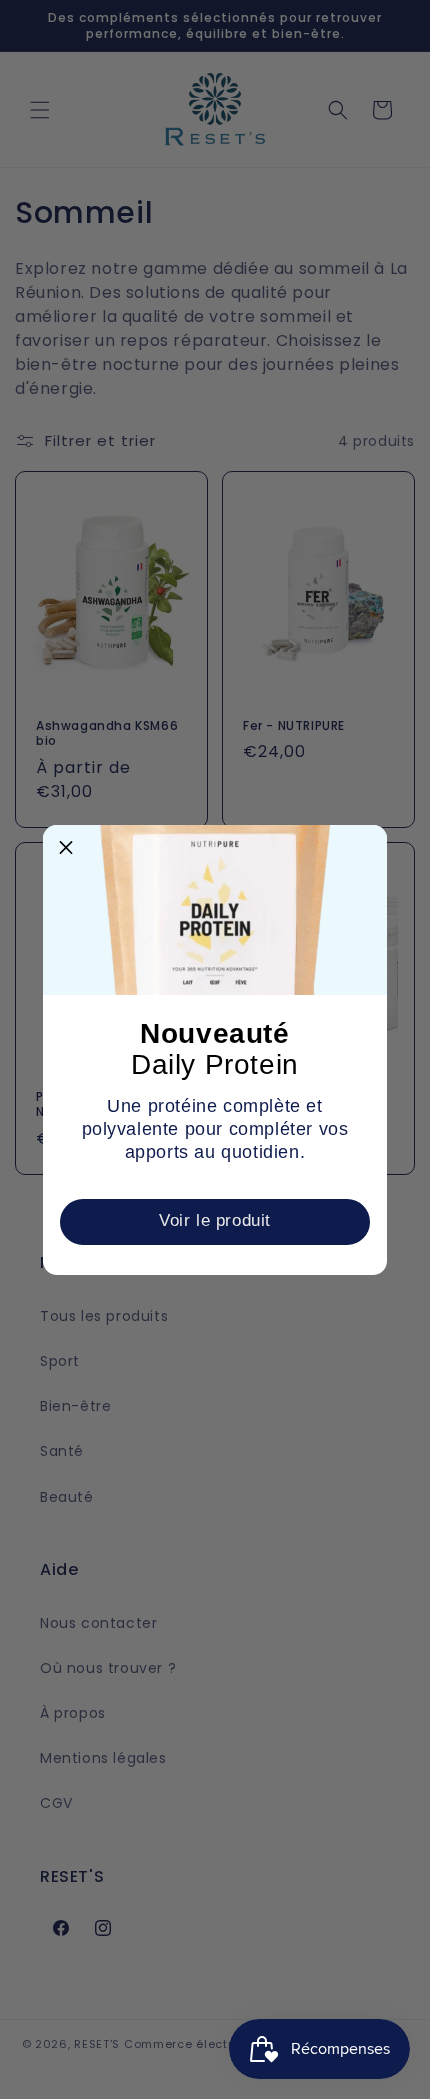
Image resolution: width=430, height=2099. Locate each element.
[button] (66, 848)
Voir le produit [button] (215, 1220)
